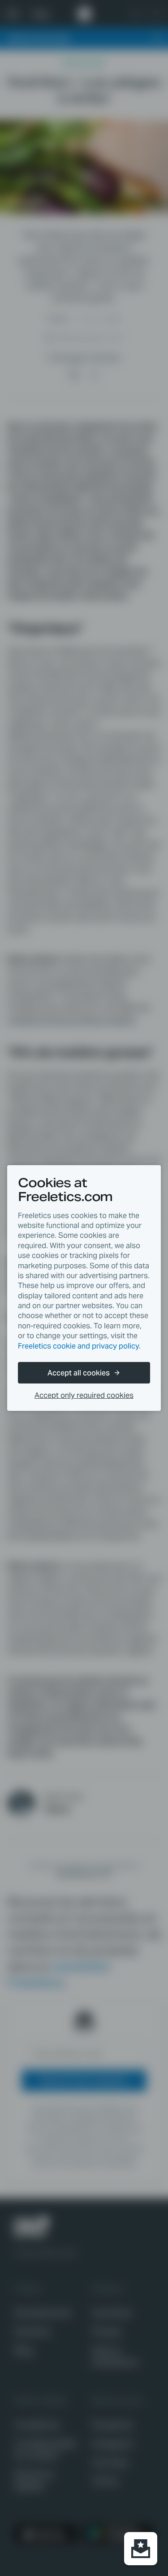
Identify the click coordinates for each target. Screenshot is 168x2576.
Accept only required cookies (84, 1395)
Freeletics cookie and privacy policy (78, 1346)
